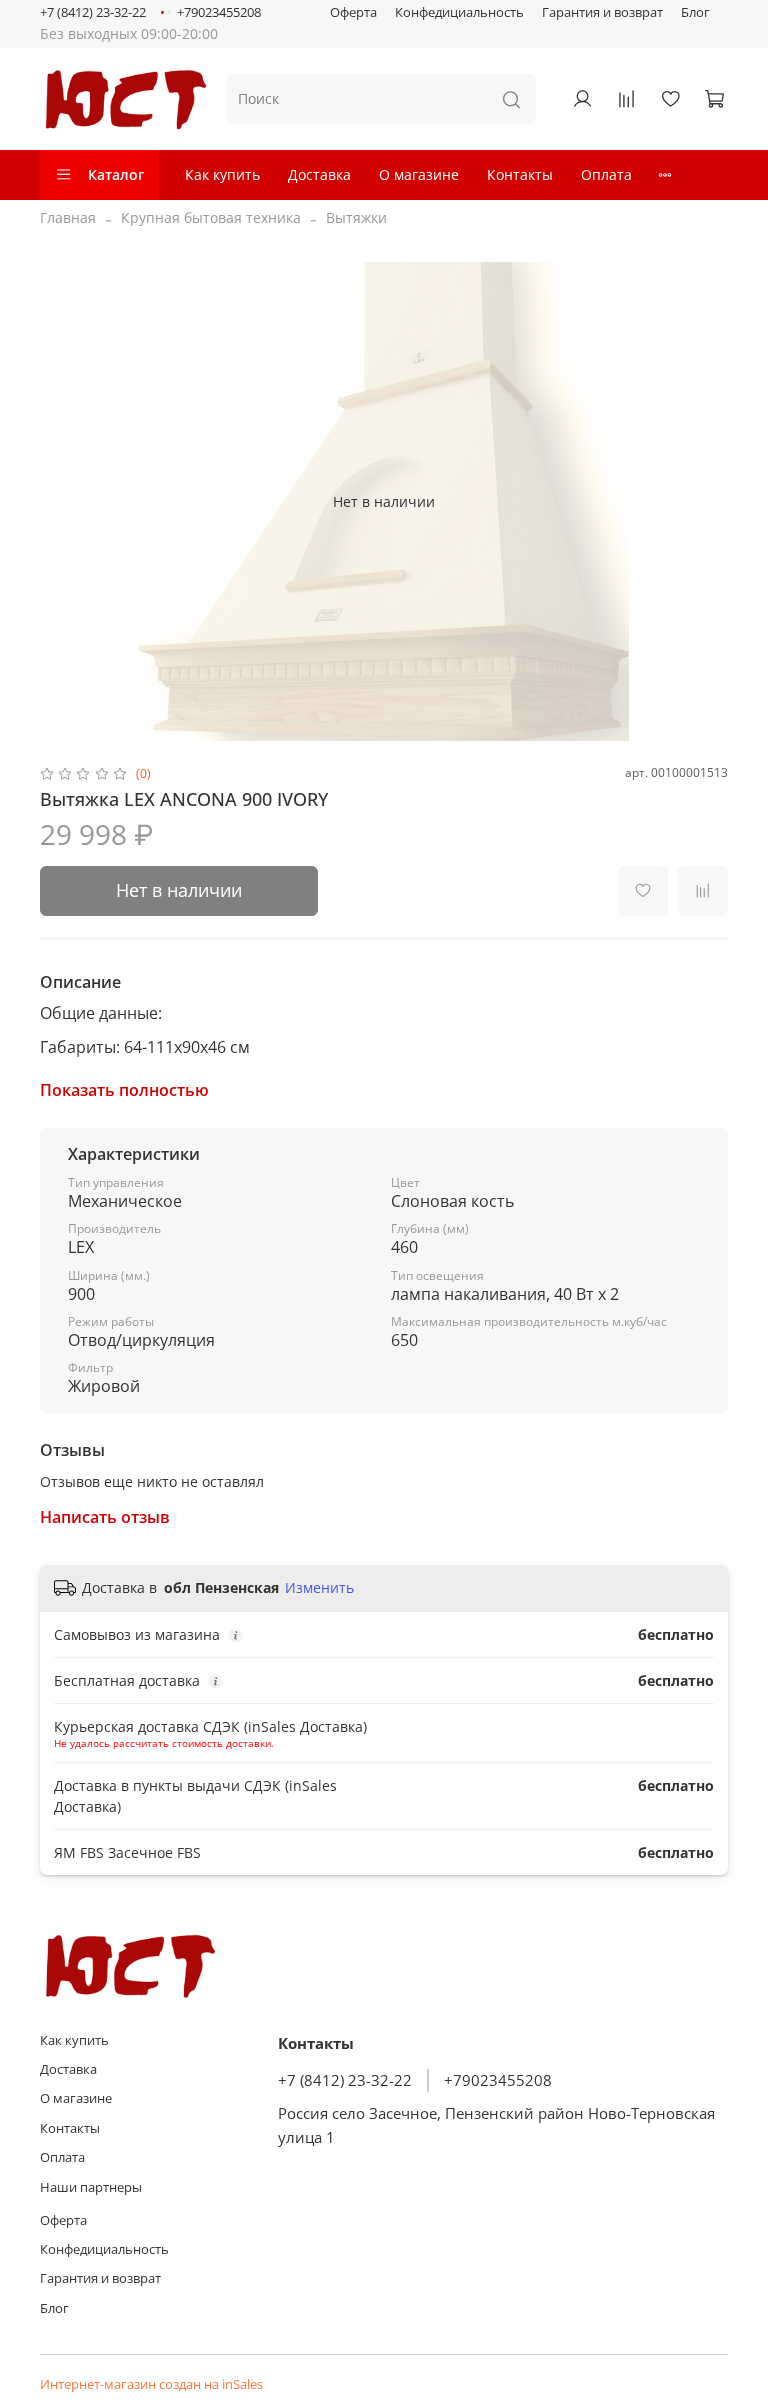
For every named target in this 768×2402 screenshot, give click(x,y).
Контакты (520, 174)
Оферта (353, 12)
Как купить (222, 174)
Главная (68, 217)
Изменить (319, 1588)
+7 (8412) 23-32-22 (93, 12)
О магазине (419, 174)
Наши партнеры (91, 2187)
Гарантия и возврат (602, 12)
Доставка (319, 174)
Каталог (116, 174)
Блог (695, 12)
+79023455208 (219, 12)
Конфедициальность (459, 12)
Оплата (606, 174)
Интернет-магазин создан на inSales (151, 2384)
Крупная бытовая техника (211, 217)
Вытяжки (356, 217)
